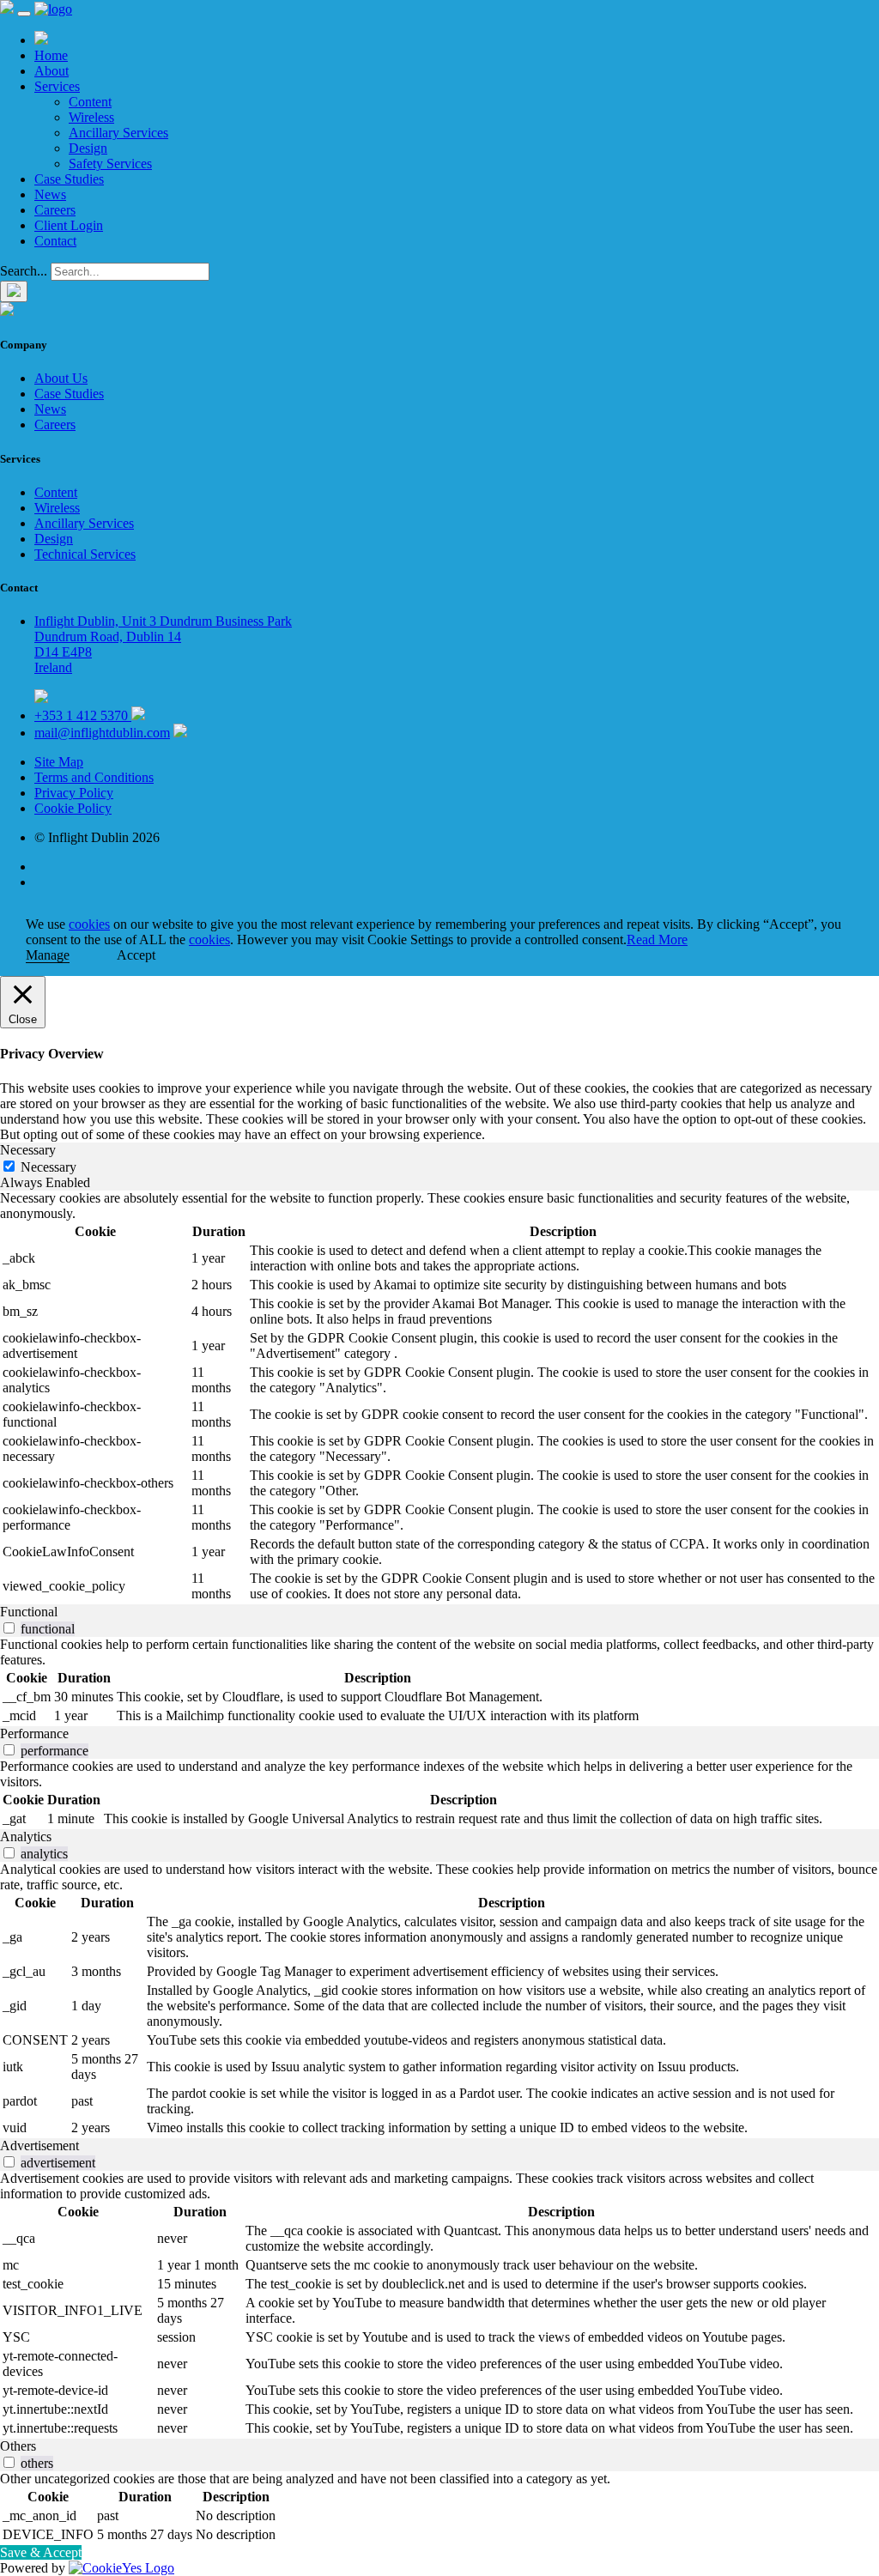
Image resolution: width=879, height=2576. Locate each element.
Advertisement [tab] (39, 2146)
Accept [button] (136, 955)
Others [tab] (18, 2446)
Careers (55, 210)
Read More (657, 939)
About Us (61, 378)
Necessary (48, 1167)
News (50, 194)
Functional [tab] (29, 1612)
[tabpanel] (439, 1397)
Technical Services (85, 554)
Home (51, 55)
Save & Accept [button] (41, 2552)
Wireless (91, 117)
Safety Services (110, 164)
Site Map (59, 762)
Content (90, 102)
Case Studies (69, 179)
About (52, 71)
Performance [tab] (34, 1733)
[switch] (9, 1628)
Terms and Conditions (94, 777)
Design (88, 148)
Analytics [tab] (26, 1837)
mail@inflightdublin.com (102, 733)
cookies (89, 924)
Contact (55, 241)
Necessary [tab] (28, 1150)
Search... (24, 271)
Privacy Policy (74, 793)
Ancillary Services (118, 133)
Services (57, 86)
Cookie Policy (73, 808)
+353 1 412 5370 (83, 715)
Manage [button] (48, 955)
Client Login (69, 225)
